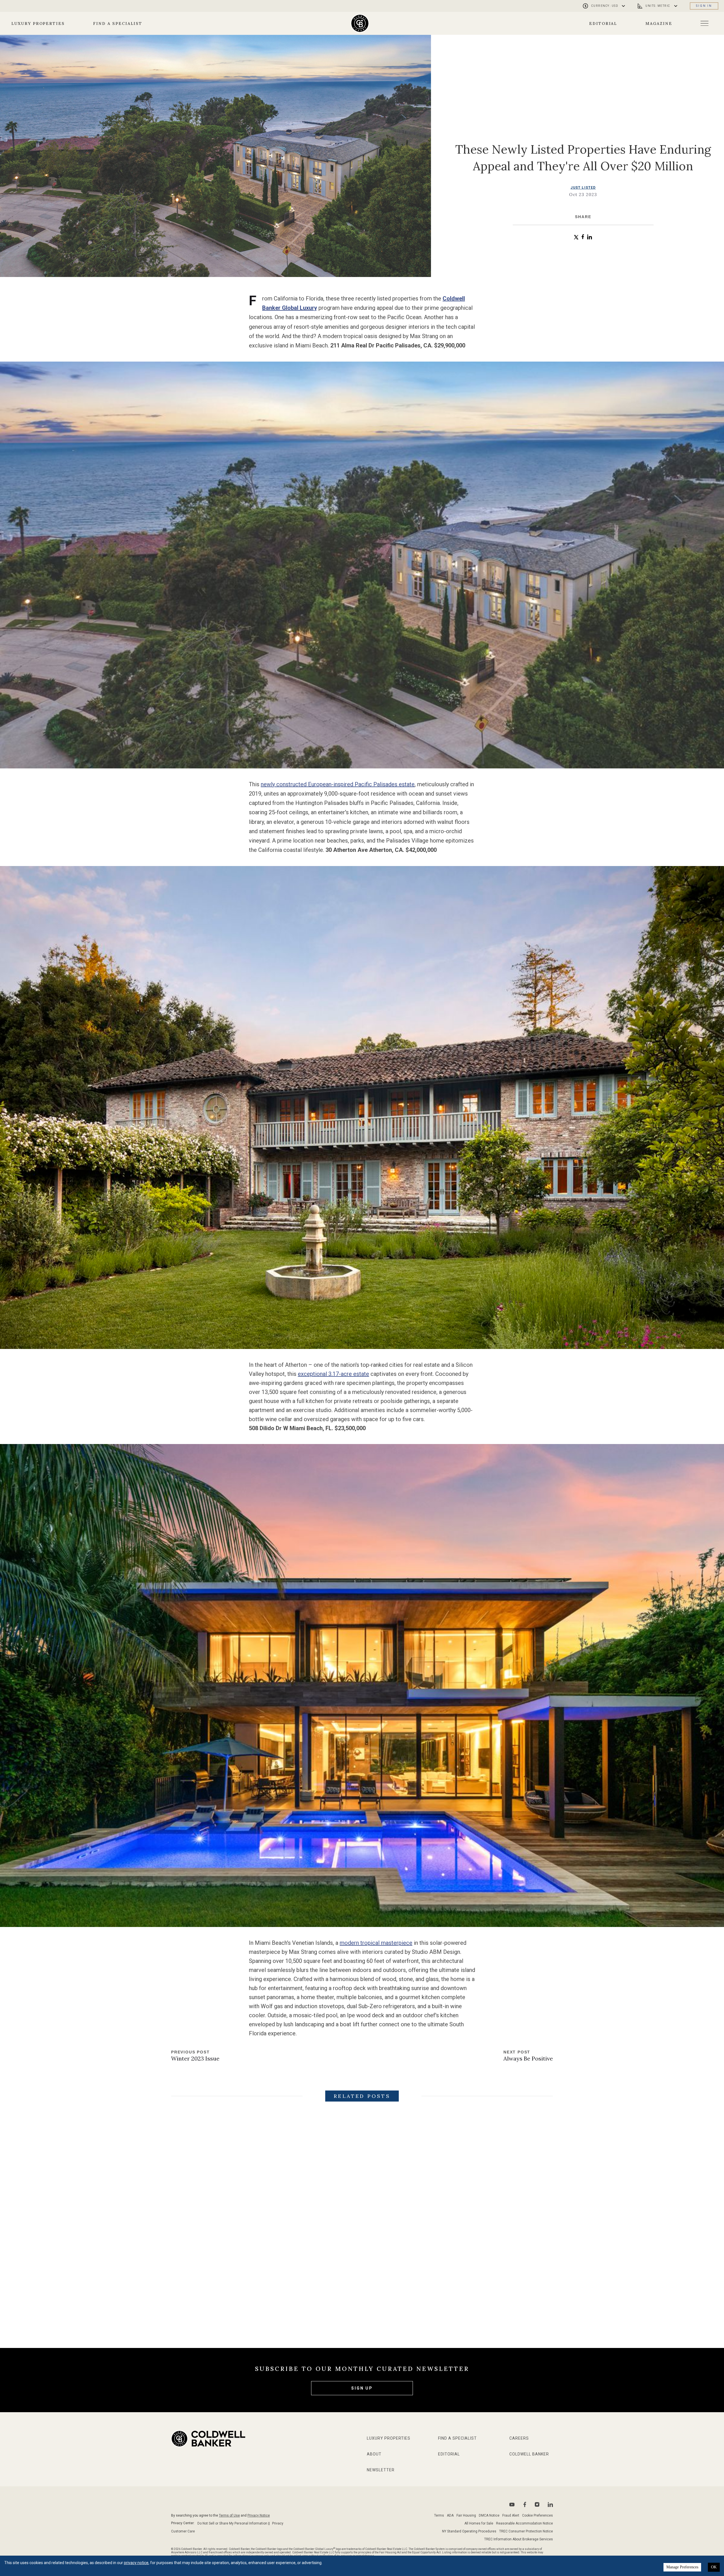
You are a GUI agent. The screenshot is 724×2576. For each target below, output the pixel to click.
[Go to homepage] (360, 23)
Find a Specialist (118, 23)
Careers (519, 2438)
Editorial (603, 23)
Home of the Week (383, 2286)
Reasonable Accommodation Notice (524, 2523)
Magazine (659, 23)
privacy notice (136, 2563)
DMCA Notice (489, 2515)
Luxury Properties (38, 23)
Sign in (704, 6)
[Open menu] (704, 23)
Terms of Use (229, 2515)
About (374, 2454)
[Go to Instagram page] (537, 2504)
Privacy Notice (259, 2515)
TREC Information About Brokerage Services (519, 2539)
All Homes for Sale (479, 2523)
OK (714, 2567)
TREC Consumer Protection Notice (526, 2531)
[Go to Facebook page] (525, 2505)
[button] (576, 237)
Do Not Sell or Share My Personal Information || (234, 2523)
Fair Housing (466, 2515)
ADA (450, 2515)
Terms (439, 2515)
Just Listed (583, 188)
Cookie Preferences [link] (537, 2515)
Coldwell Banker (529, 2454)
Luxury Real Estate (254, 2286)
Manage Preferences (682, 2567)
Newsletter (381, 2470)
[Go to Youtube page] (512, 2505)
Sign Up (362, 2388)
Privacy (278, 2523)
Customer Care (183, 2531)
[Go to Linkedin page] (550, 2504)
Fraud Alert (511, 2515)
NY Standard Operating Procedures (469, 2531)
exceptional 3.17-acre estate (333, 1374)
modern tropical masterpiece (376, 1943)
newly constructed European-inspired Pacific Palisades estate (338, 784)
